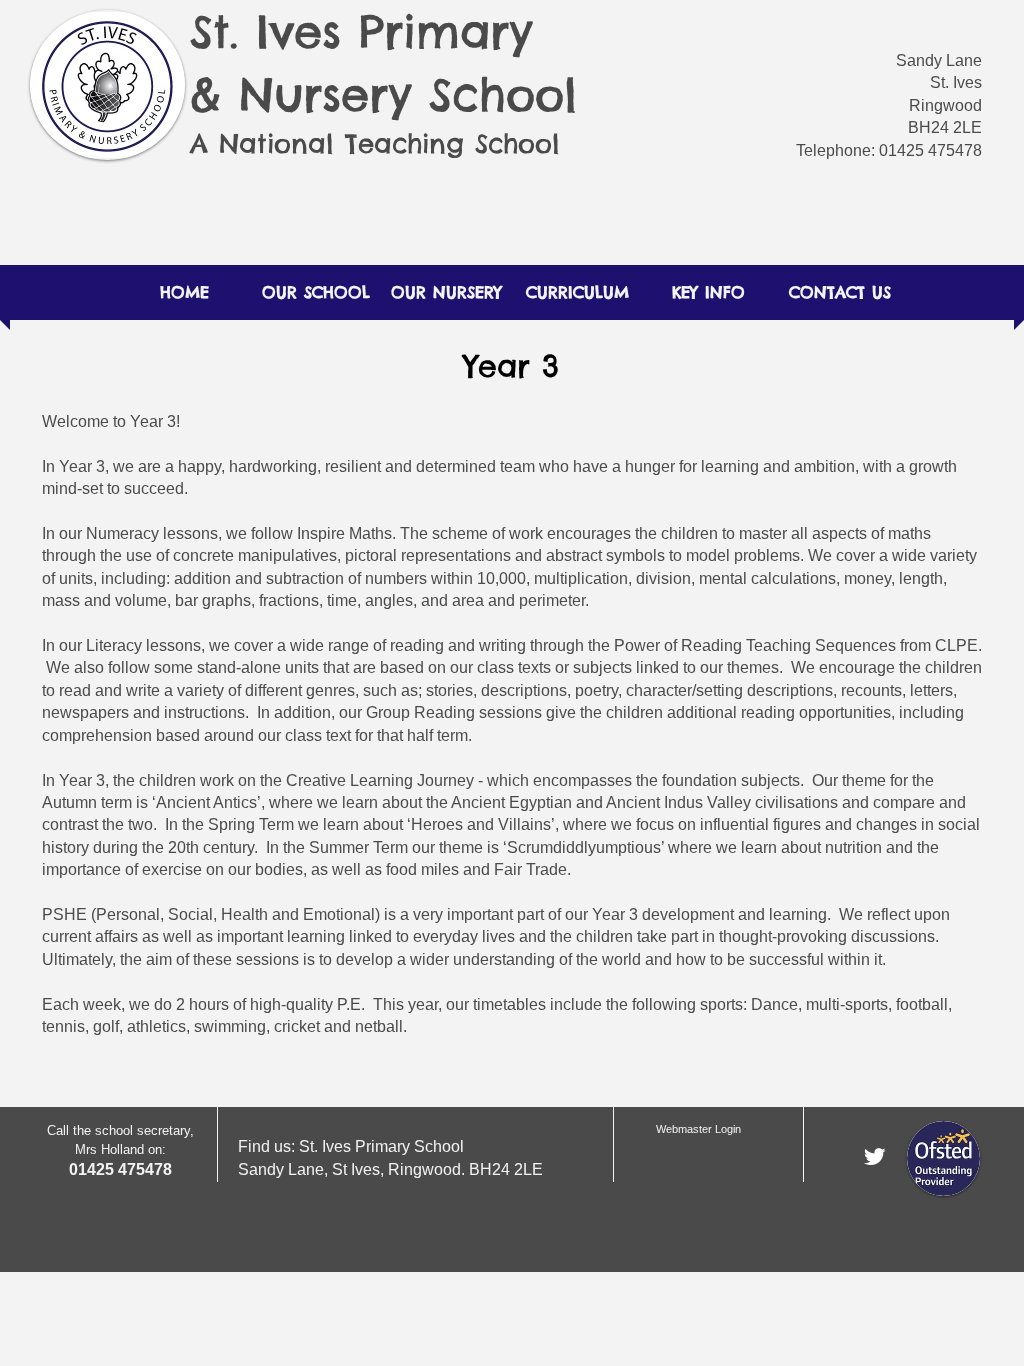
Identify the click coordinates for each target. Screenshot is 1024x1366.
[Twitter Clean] (874, 1156)
